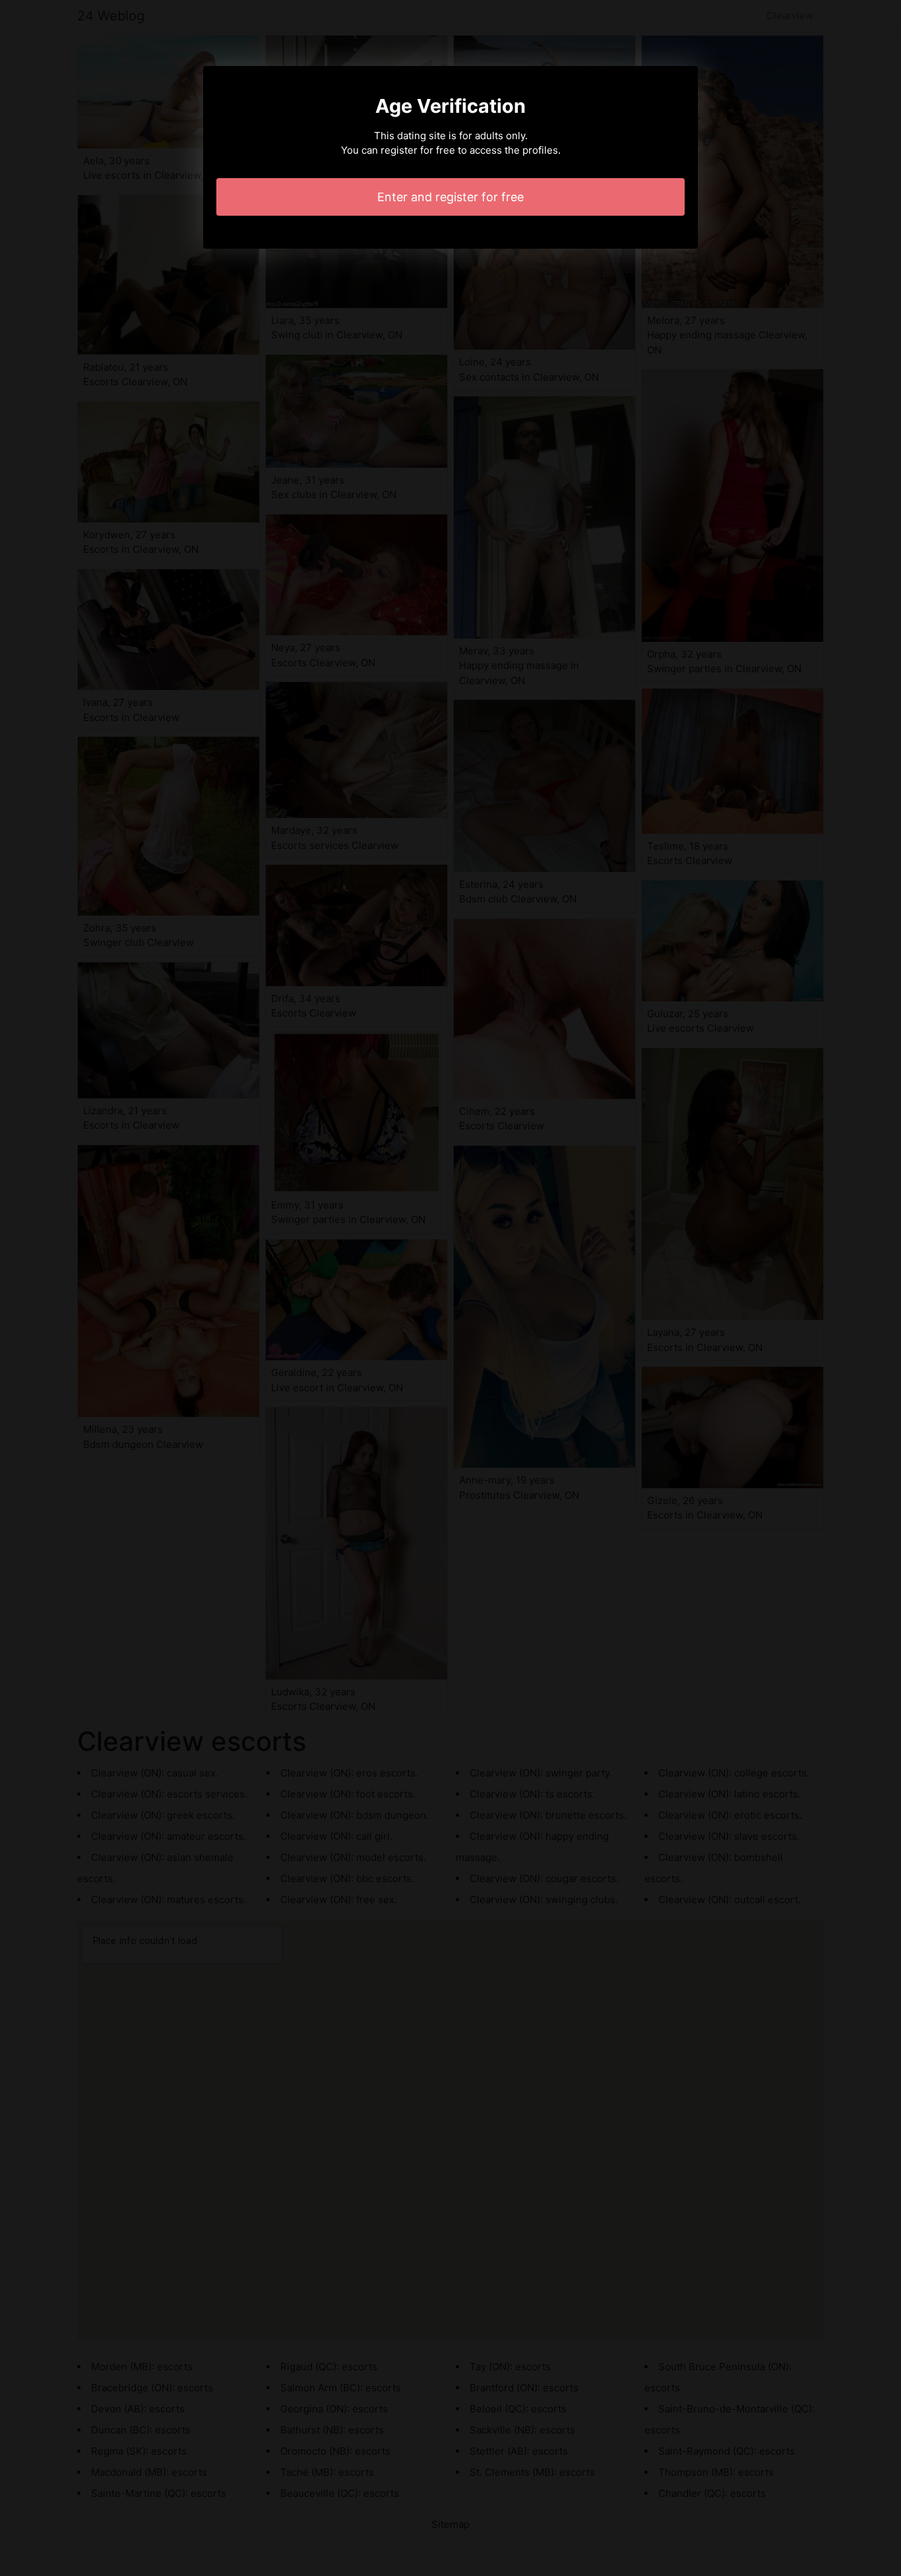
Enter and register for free (450, 197)
